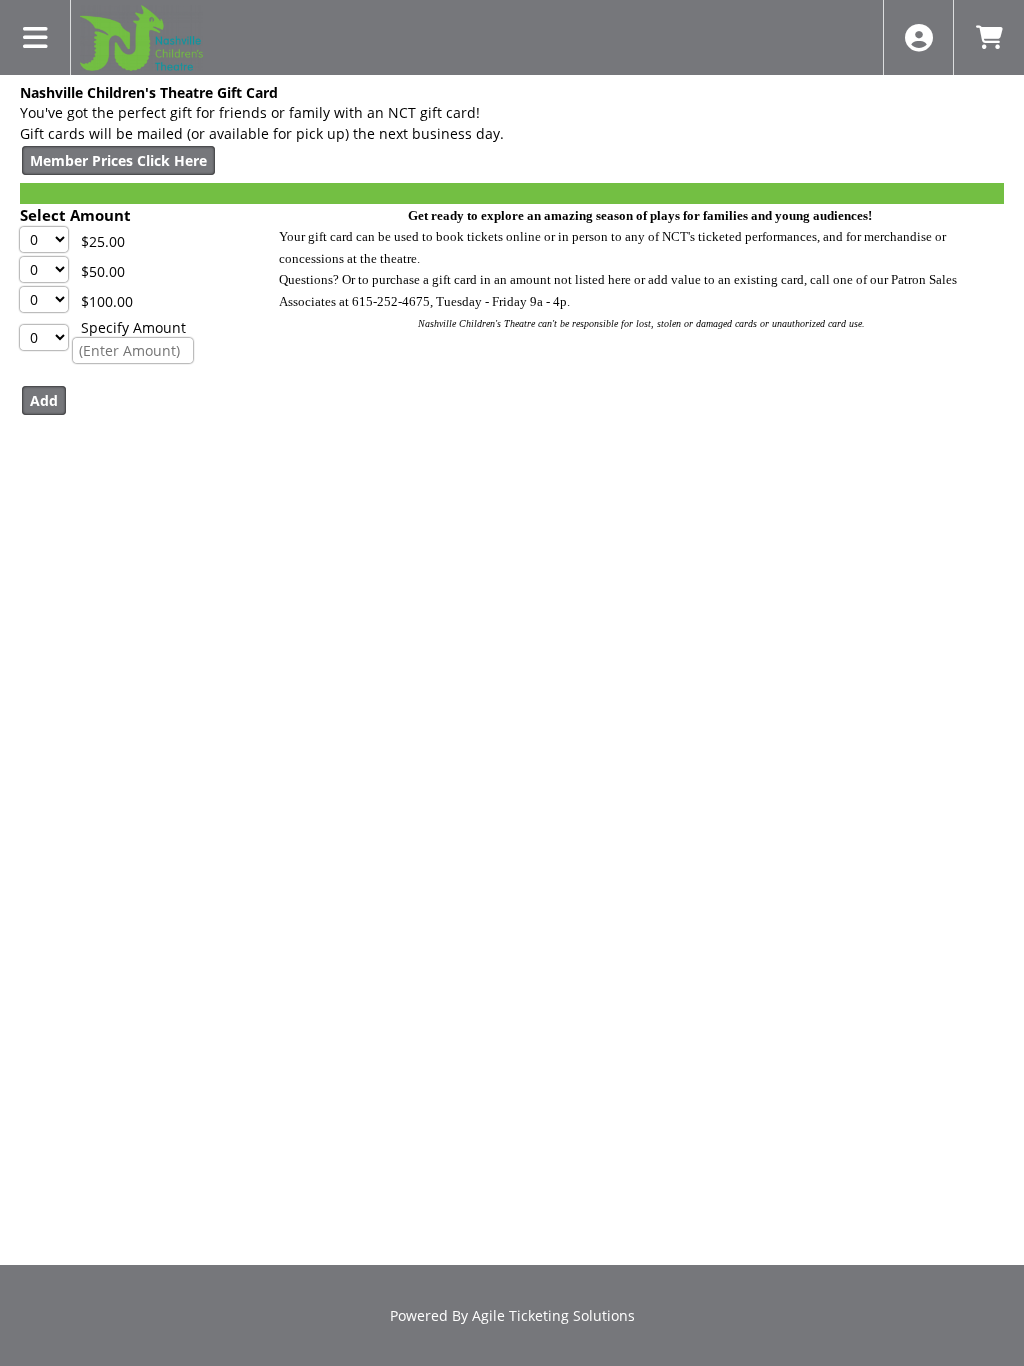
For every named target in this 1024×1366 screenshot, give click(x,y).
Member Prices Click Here (118, 160)
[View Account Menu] (918, 37)
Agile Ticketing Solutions (553, 1315)
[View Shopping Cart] (988, 37)
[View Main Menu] (35, 37)
